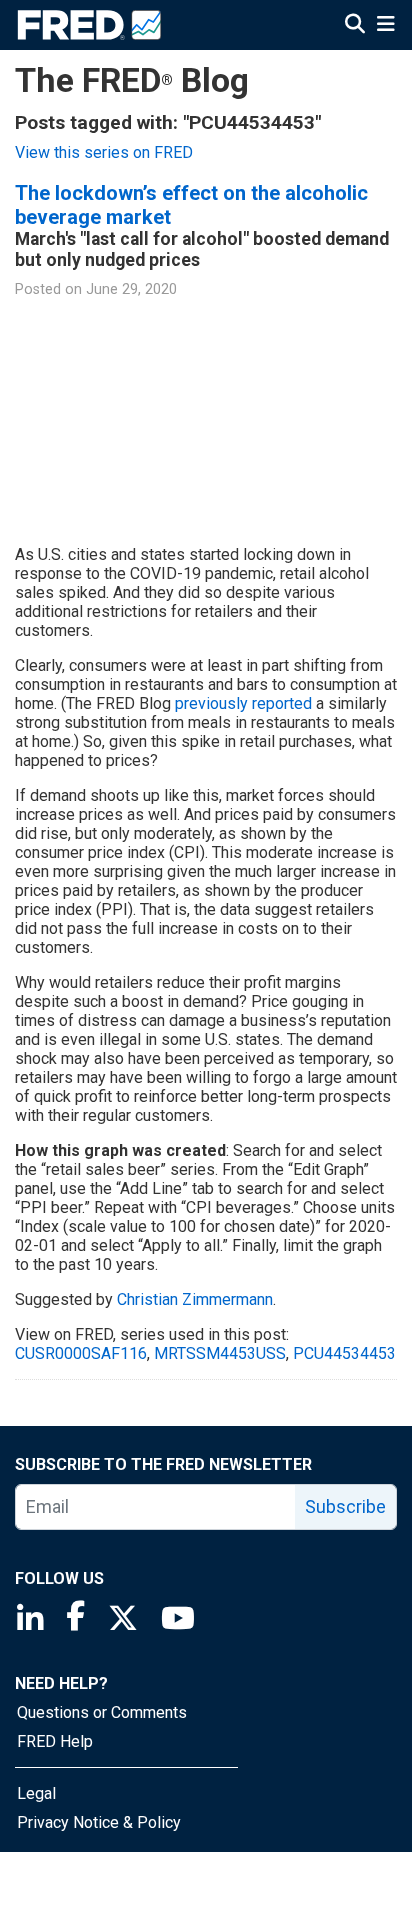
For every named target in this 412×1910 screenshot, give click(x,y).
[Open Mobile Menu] (385, 24)
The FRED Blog (132, 80)
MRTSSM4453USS (220, 1353)
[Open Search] (355, 24)
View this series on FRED (104, 152)
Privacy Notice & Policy (99, 1822)
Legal (36, 1793)
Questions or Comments (102, 1712)
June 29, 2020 (131, 289)
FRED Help (55, 1741)
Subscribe (345, 1506)
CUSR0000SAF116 (81, 1353)
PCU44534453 (344, 1353)
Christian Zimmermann (195, 1299)
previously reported (243, 703)
